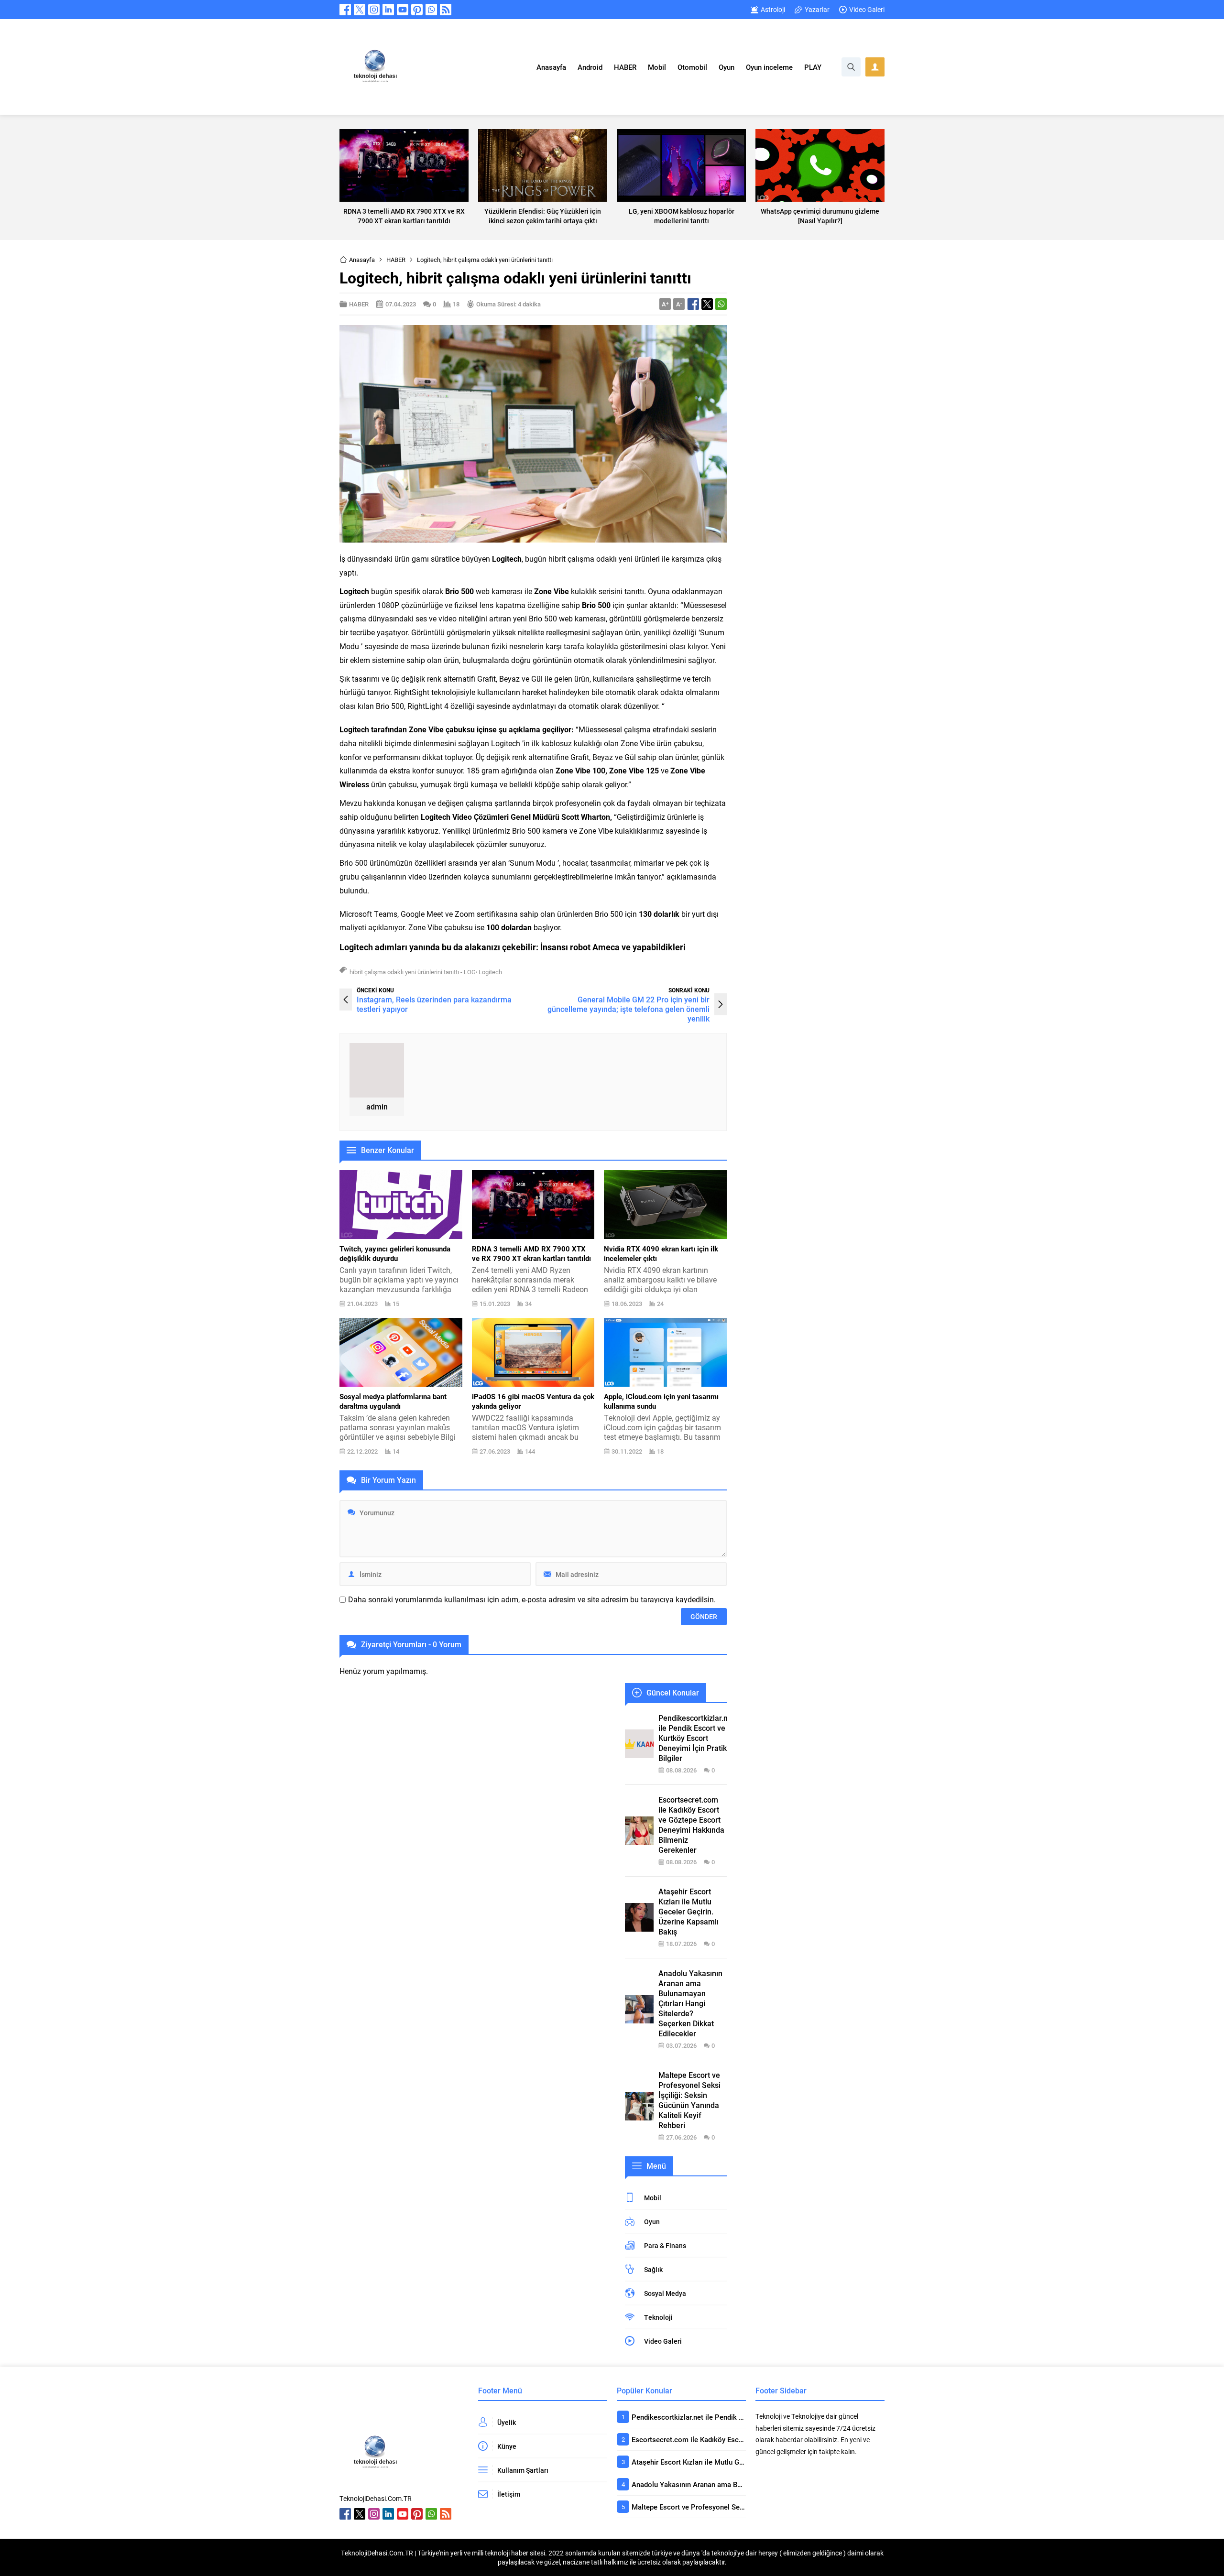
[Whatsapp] (431, 10)
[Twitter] (360, 10)
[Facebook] (345, 10)
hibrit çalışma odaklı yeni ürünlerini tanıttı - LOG (413, 972)
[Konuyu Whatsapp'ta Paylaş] (721, 304)
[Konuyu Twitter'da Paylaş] (707, 304)
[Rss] (446, 10)
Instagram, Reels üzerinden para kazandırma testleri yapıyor (434, 1004)
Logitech (490, 972)
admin (377, 1106)
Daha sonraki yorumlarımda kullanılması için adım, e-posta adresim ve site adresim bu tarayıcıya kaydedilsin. (532, 1599)
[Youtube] (403, 10)
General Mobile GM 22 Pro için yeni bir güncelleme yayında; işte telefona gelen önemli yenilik (628, 1009)
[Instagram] (374, 10)
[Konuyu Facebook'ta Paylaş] (693, 304)
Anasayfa (362, 260)
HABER (396, 260)
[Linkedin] (388, 10)
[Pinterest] (417, 10)
